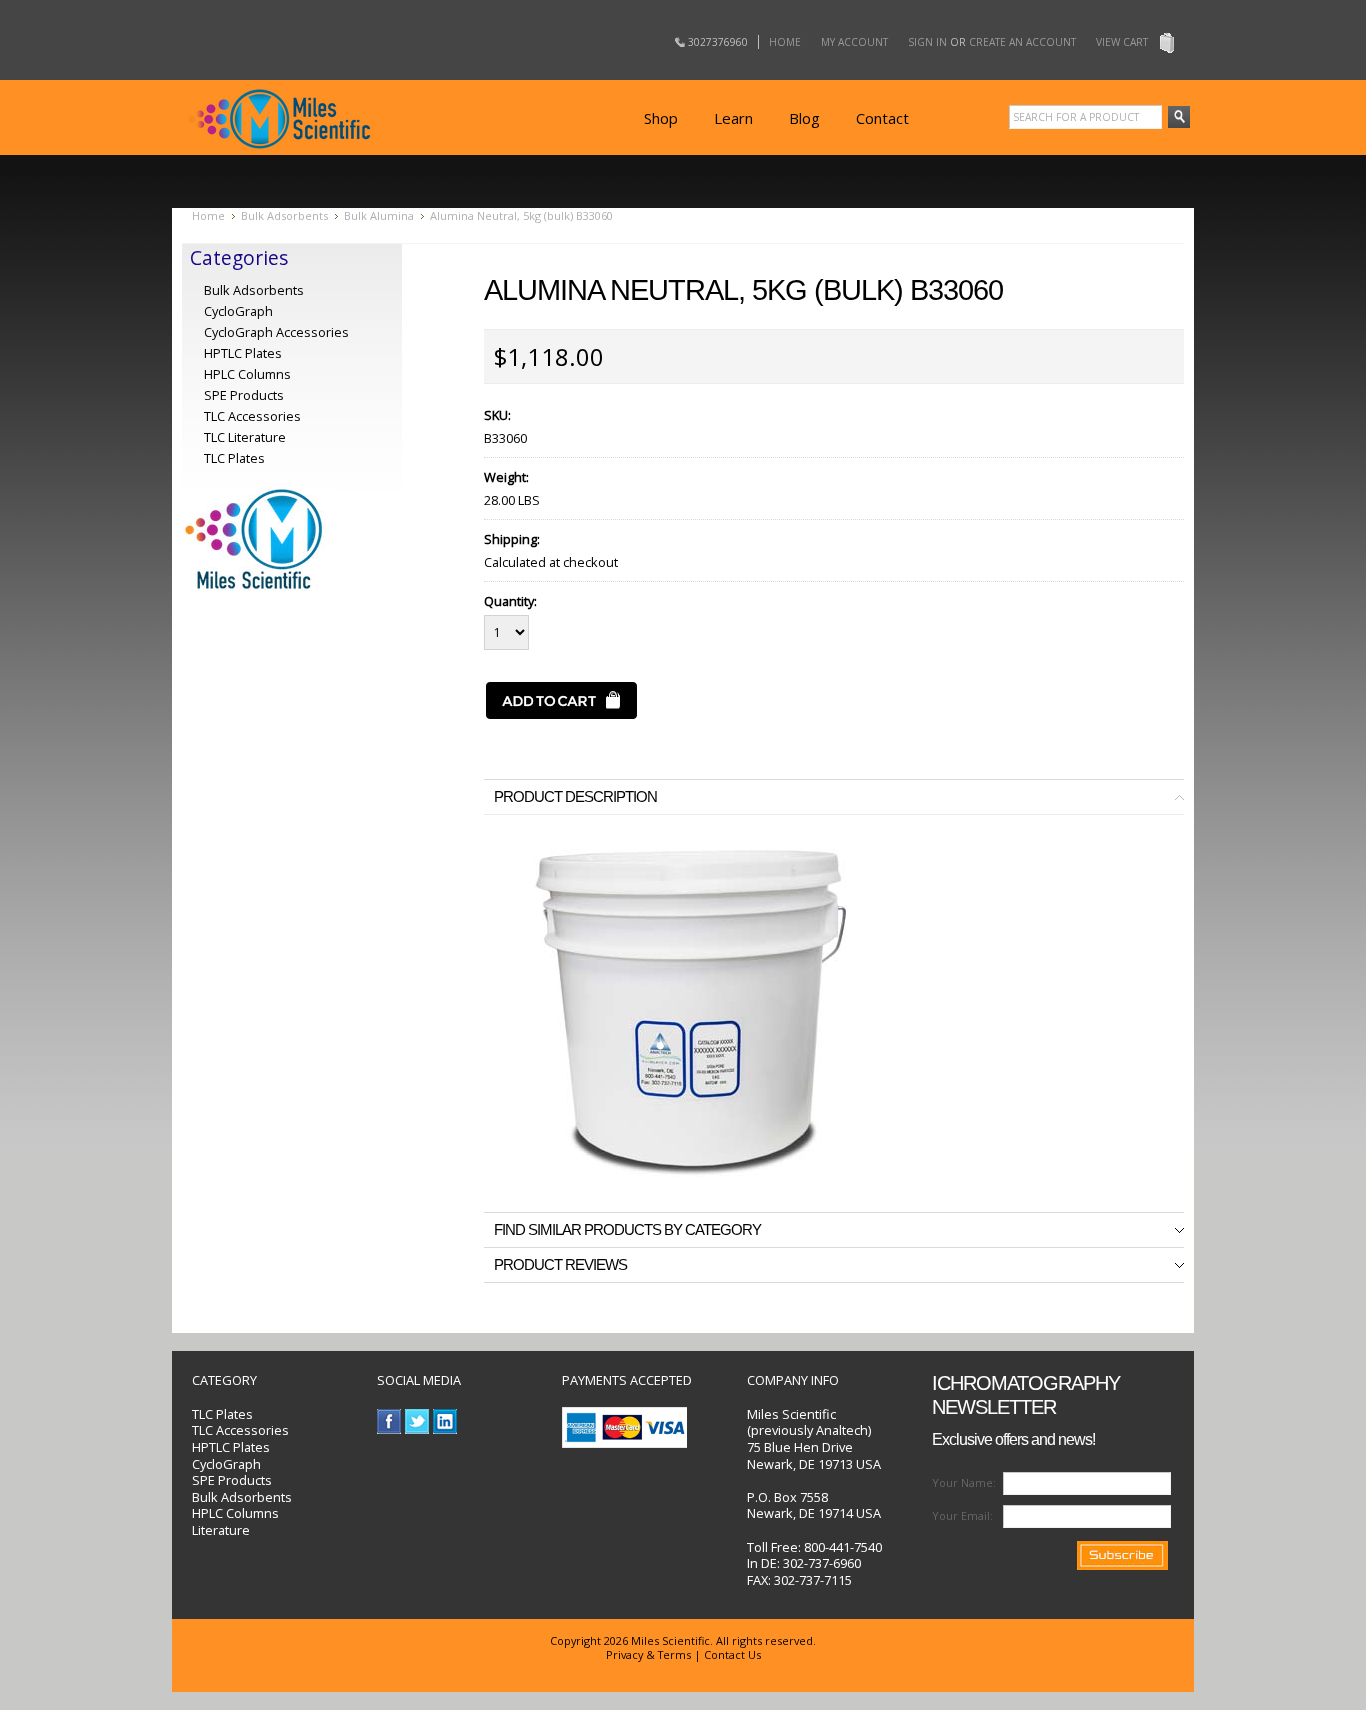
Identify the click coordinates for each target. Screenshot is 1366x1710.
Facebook (389, 1421)
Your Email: (962, 1515)
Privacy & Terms (648, 1654)
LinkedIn (445, 1421)
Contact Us (732, 1654)
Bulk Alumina (379, 215)
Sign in (927, 42)
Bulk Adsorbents (284, 215)
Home (785, 42)
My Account (854, 42)
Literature (221, 1530)
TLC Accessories (252, 416)
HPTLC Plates (231, 1447)
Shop (661, 118)
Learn (733, 118)
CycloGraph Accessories (276, 332)
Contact (882, 118)
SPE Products (244, 395)
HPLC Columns (247, 374)
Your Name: (964, 1482)
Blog (804, 118)
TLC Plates (222, 1414)
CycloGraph (238, 311)
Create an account (1022, 42)
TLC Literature (245, 437)
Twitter (417, 1421)
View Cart (1122, 42)
